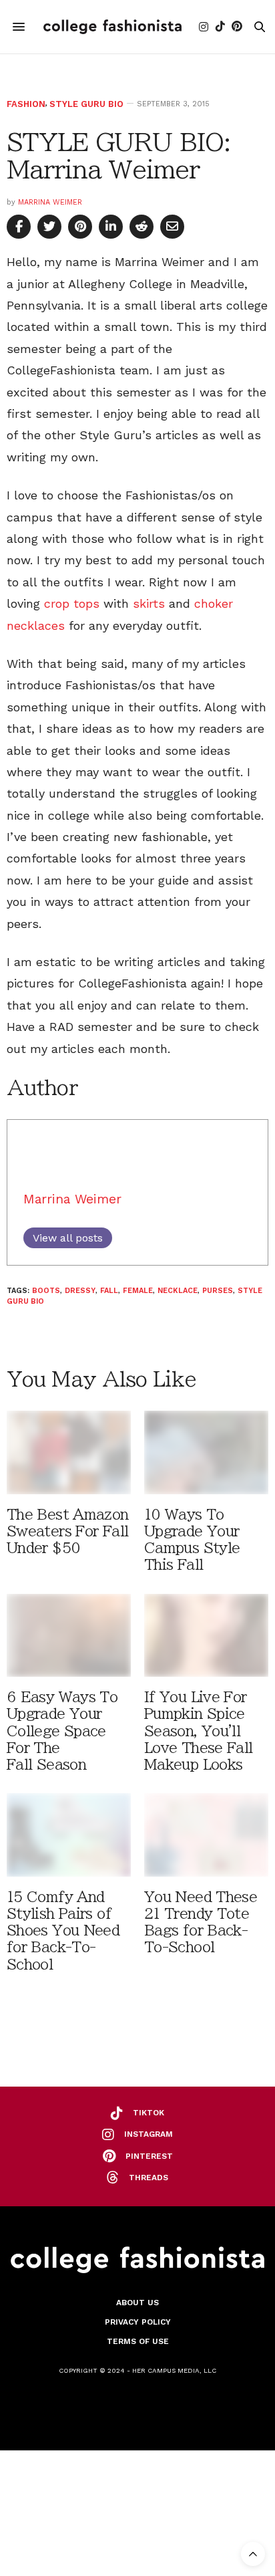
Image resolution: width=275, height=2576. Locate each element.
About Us (137, 2303)
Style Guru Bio (86, 104)
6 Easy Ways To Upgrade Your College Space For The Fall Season (62, 1731)
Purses (218, 1291)
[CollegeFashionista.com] (112, 27)
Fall (109, 1291)
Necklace (178, 1291)
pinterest (149, 2156)
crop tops (72, 603)
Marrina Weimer (50, 202)
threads (149, 2178)
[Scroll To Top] (253, 2554)
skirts (149, 603)
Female (138, 1291)
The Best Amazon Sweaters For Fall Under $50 (68, 1531)
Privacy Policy (138, 2322)
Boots (46, 1291)
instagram (149, 2134)
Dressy (80, 1291)
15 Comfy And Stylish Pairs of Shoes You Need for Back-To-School (63, 1931)
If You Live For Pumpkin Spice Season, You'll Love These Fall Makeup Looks (199, 1731)
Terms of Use (138, 2341)
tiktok (149, 2113)
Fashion (26, 104)
